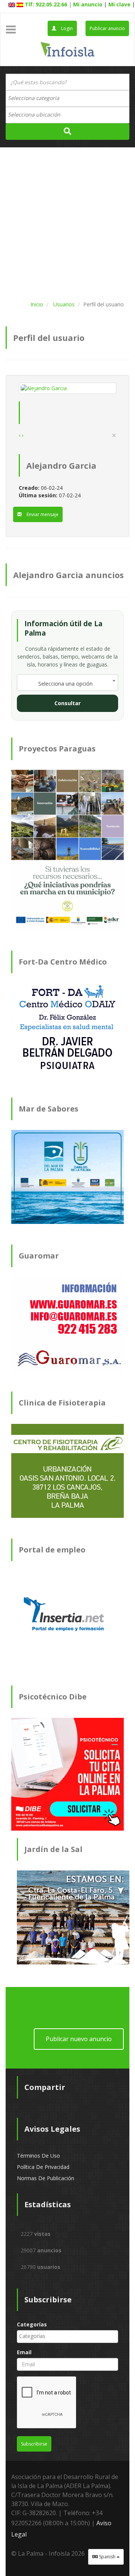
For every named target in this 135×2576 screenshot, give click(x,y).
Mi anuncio (88, 4)
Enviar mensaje (42, 514)
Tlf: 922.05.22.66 (46, 4)
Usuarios (64, 304)
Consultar (67, 703)
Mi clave (119, 4)
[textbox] (37, 98)
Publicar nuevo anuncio (79, 2039)
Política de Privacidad (43, 2167)
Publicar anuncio (107, 28)
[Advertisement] (67, 223)
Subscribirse (34, 2444)
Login (66, 28)
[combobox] (67, 98)
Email (24, 2352)
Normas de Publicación (46, 2178)
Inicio (37, 304)
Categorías (32, 2324)
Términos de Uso (38, 2156)
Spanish (107, 2557)
